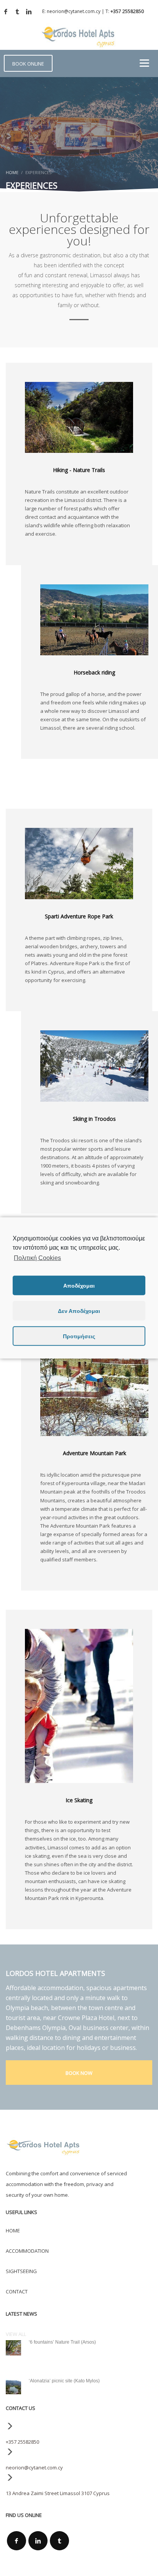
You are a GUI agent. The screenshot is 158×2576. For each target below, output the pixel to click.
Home (12, 172)
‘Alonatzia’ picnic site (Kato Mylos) (64, 2381)
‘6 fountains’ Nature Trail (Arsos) (62, 2342)
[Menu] (144, 63)
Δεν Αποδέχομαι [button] (79, 1311)
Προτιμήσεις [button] (79, 1336)
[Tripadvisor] (17, 12)
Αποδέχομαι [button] (79, 1286)
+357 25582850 (127, 11)
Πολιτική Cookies (37, 1258)
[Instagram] (29, 12)
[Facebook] (6, 12)
